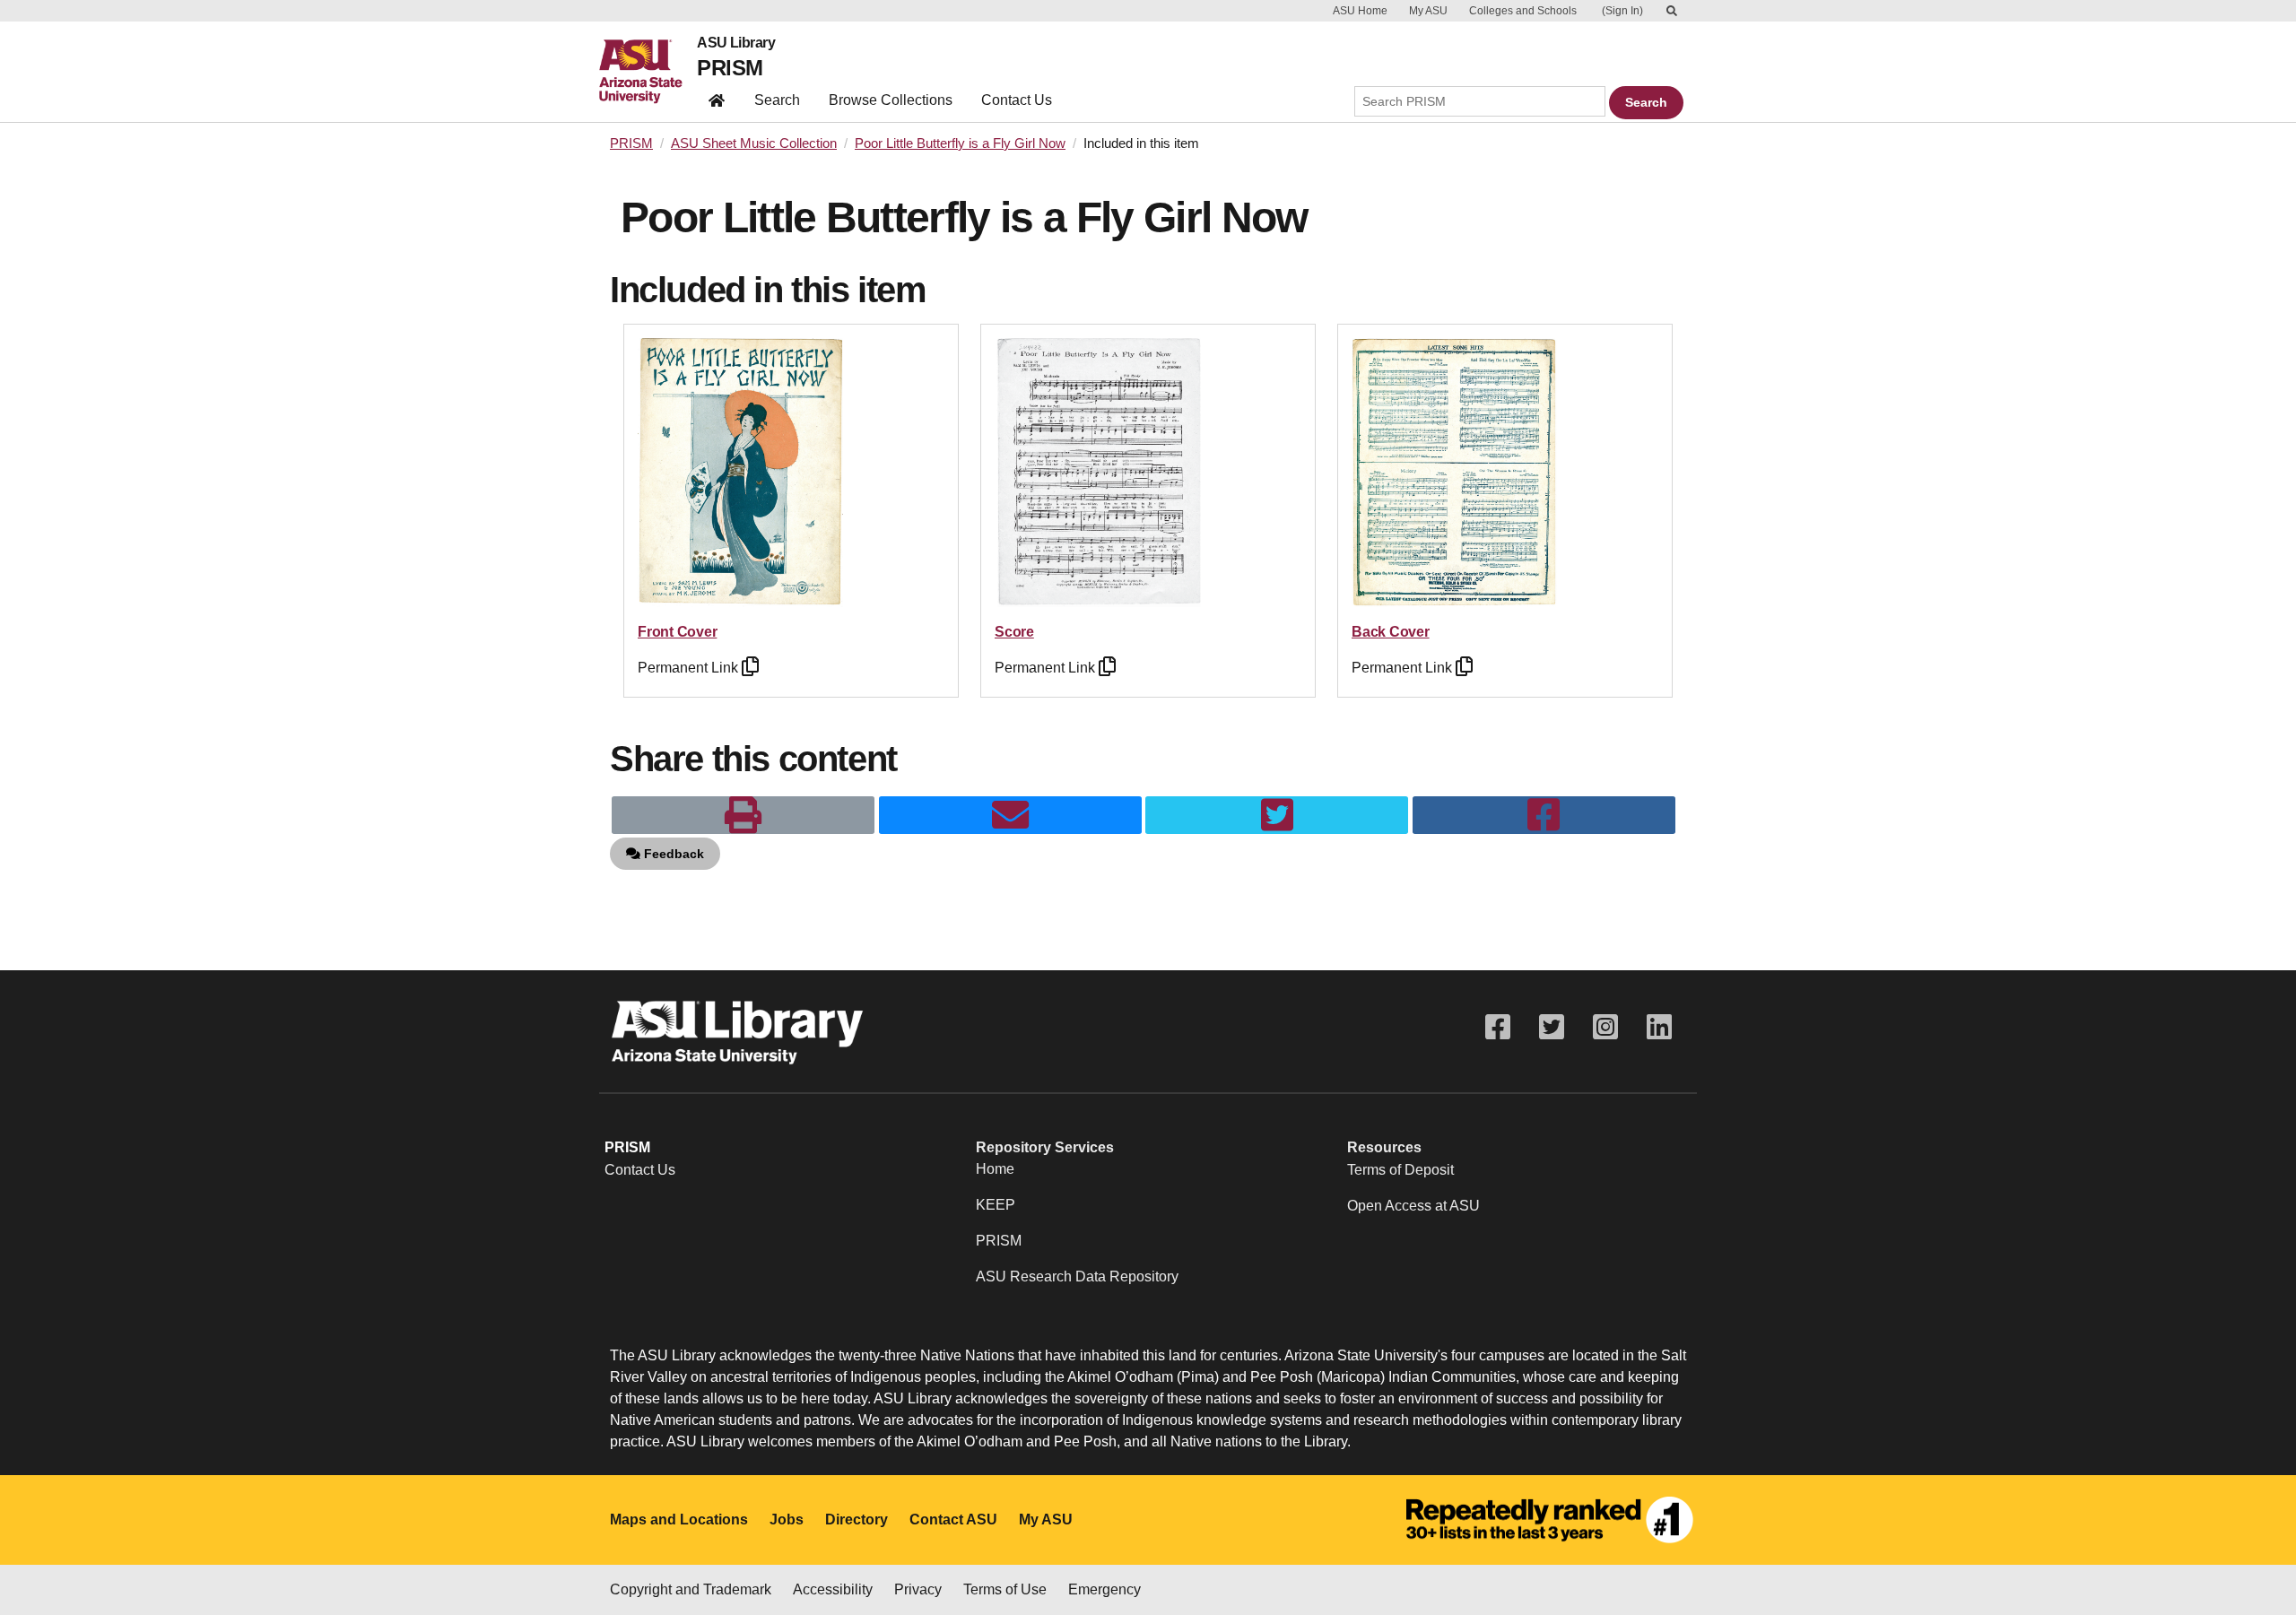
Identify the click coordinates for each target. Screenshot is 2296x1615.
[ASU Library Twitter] (1552, 1027)
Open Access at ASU (1413, 1206)
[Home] (648, 72)
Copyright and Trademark (691, 1589)
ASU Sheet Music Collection (754, 143)
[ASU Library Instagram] (1605, 1027)
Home (995, 1169)
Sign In (1622, 11)
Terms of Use (1005, 1589)
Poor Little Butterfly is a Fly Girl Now (960, 143)
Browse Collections (891, 100)
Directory (857, 1519)
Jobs (787, 1519)
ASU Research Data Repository (1077, 1276)
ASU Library (736, 43)
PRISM (730, 68)
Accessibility (833, 1589)
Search (777, 100)
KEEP (996, 1205)
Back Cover (1391, 632)
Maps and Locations (679, 1519)
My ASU (1428, 11)
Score (1014, 632)
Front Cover (677, 632)
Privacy (918, 1589)
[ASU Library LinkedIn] (1659, 1027)
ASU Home (1360, 11)
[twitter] (1277, 815)
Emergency (1105, 1589)
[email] (1010, 815)
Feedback (672, 854)
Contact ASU (953, 1519)
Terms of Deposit (1400, 1170)
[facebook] (1544, 815)
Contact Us (1017, 100)
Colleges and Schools (1523, 11)
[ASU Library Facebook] (1498, 1027)
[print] (743, 815)
